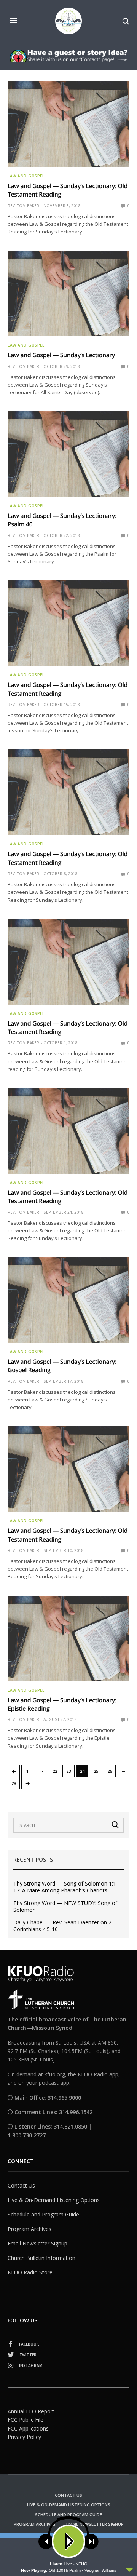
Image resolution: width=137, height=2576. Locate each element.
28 (14, 1783)
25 (96, 1771)
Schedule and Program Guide (43, 2214)
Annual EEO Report (31, 2411)
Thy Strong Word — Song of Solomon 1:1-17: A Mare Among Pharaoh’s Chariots (66, 1887)
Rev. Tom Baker (23, 206)
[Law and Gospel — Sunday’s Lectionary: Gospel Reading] (68, 1300)
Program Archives (29, 2229)
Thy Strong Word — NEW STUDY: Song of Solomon (65, 1906)
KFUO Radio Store (30, 2272)
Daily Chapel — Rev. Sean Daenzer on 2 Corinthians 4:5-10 (62, 1926)
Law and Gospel (26, 176)
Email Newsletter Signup (37, 2243)
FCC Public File (25, 2420)
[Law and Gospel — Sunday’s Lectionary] (68, 293)
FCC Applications (28, 2428)
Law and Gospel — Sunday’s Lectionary (61, 355)
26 (110, 1771)
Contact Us (21, 2185)
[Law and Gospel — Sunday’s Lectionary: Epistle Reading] (68, 1639)
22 (55, 1771)
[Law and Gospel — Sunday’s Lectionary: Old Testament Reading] (68, 124)
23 (68, 1771)
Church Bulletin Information (41, 2258)
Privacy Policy (24, 2437)
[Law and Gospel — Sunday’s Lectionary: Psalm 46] (68, 454)
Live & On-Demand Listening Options (54, 2200)
